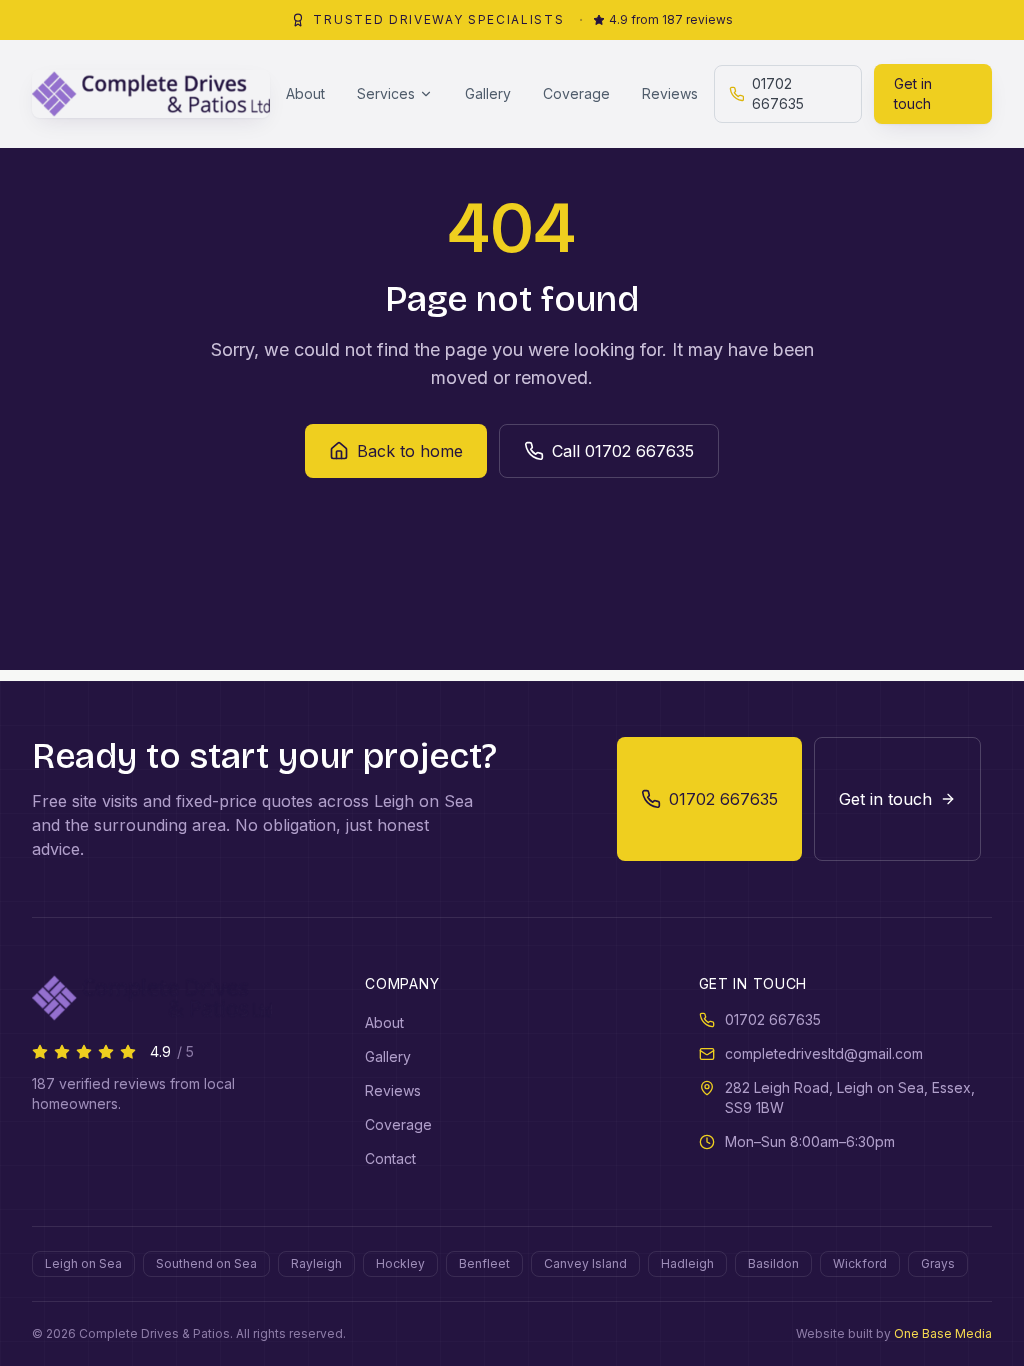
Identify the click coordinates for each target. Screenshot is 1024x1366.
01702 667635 (778, 93)
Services (386, 93)
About (305, 93)
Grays (938, 1263)
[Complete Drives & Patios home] (151, 94)
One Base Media (943, 1333)
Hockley (400, 1263)
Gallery (488, 93)
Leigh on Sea (83, 1263)
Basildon (773, 1263)
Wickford (860, 1263)
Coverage (576, 93)
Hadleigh (687, 1263)
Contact (390, 1158)
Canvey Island (585, 1263)
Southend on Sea (206, 1263)
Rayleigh (316, 1263)
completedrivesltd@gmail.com (824, 1053)
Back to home (410, 451)
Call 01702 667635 (623, 451)
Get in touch (913, 93)
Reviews (670, 93)
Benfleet (484, 1263)
